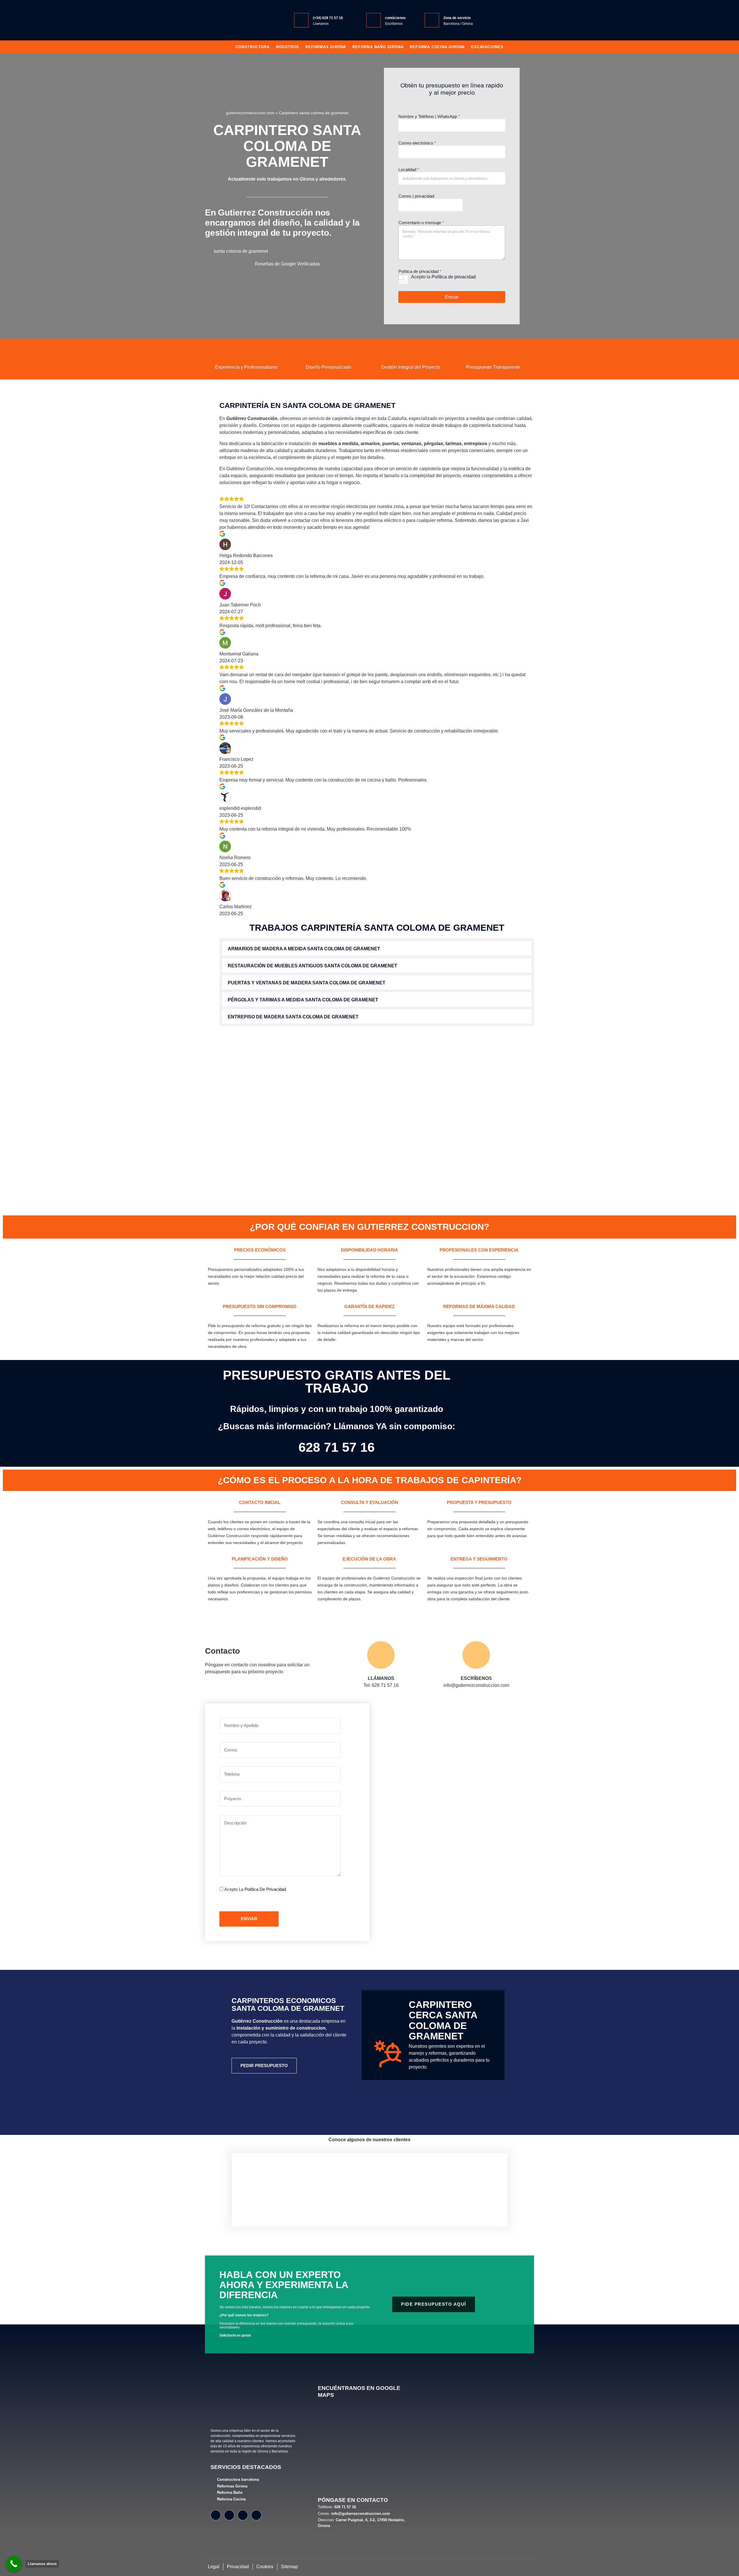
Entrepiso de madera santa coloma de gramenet (293, 1017)
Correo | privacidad (416, 196)
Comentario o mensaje (421, 223)
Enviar (452, 297)
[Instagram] (229, 2515)
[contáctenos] (374, 20)
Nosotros (288, 47)
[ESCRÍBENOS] (476, 1655)
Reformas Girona (326, 47)
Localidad (409, 169)
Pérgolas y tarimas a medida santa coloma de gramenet (303, 1000)
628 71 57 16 (337, 1447)
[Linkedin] (256, 2515)
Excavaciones (487, 47)
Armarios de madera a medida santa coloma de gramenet (304, 949)
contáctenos (395, 18)
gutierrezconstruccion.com (250, 113)
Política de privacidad (454, 277)
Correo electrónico (417, 143)
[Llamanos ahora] (14, 2564)
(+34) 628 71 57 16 (328, 18)
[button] (377, 948)
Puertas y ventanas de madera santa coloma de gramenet (307, 983)
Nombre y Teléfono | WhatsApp (429, 116)
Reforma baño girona (378, 47)
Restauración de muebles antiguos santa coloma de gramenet (312, 966)
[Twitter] (243, 2515)
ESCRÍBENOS (476, 1678)
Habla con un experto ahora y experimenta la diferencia (284, 2285)
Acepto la (443, 277)
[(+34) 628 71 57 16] (301, 20)
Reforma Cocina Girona (437, 47)
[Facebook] (216, 2515)
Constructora (253, 47)
